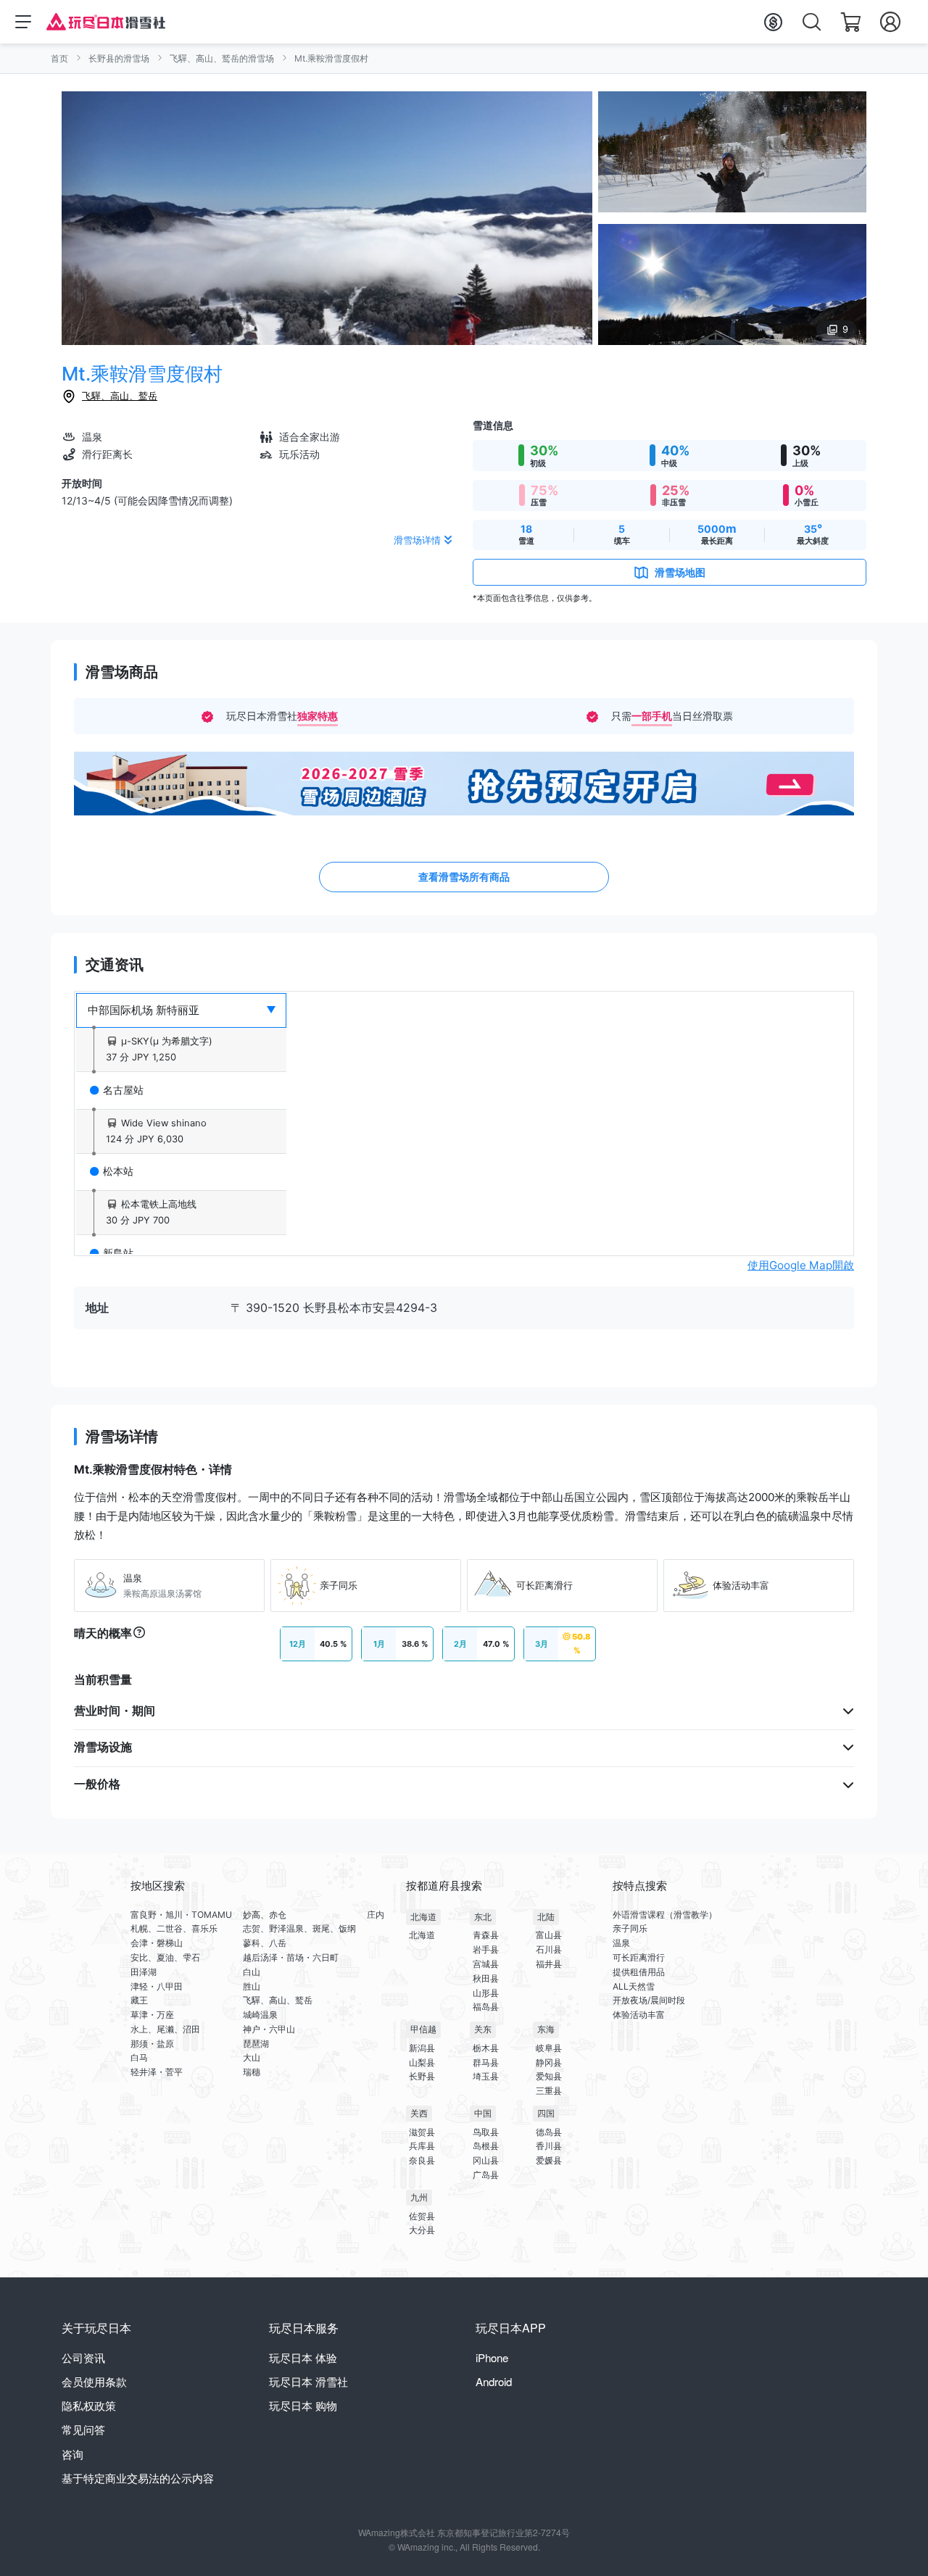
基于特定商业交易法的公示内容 (138, 2478)
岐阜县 (549, 2048)
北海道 (423, 1917)
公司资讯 (83, 2357)
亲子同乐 (630, 1928)
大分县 (422, 2230)
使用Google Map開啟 (801, 1265)
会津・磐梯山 (157, 1943)
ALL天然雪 (634, 1986)
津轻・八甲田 (157, 1986)
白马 (139, 2057)
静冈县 (549, 2062)
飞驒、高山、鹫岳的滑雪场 (222, 58)
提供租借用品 (639, 1972)
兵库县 (422, 2146)
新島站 (118, 1253)
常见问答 (83, 2429)
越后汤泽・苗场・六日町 (291, 1957)
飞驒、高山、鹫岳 (120, 396)
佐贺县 (422, 2216)
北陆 (546, 1917)
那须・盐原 (152, 2044)
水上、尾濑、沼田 (165, 2029)
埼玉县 (486, 2076)
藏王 (139, 2000)
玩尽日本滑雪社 (308, 2381)
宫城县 (486, 1964)
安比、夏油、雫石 (165, 1957)
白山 (252, 1972)
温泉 (621, 1943)
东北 (483, 1917)
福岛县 (486, 2007)
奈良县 (422, 2160)
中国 (483, 2113)
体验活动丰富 (639, 2015)
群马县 (486, 2062)
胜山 (252, 1986)
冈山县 (486, 2160)
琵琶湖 (256, 2044)
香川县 (549, 2146)
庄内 (376, 1915)
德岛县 (549, 2132)
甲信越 (423, 2029)
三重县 (549, 2091)
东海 (546, 2029)
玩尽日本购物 (303, 2405)
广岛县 (486, 2175)
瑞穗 (252, 2072)
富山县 (549, 1935)
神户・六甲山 (269, 2029)
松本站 (118, 1171)
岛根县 (486, 2146)
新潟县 (422, 2048)
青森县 (486, 1935)
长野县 (422, 2076)
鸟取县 (486, 2132)
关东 (483, 2029)
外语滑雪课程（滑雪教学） (665, 1915)
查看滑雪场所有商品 (464, 877)
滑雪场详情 (417, 540)
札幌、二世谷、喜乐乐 (174, 1928)
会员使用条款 (94, 2381)
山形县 (486, 1993)
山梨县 (422, 2062)
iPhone (492, 2357)
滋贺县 (422, 2132)
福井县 (549, 1964)
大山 (252, 2057)
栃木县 (486, 2048)
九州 (419, 2197)
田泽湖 (144, 1972)
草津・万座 (152, 2015)
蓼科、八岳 (265, 1943)
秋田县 (486, 1978)
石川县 (549, 1949)
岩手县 (486, 1949)
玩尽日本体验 (303, 2357)
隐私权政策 (89, 2405)
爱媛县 (549, 2160)
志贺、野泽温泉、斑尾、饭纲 (299, 1928)
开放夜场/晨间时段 (649, 2000)
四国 (546, 2113)
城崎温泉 (260, 2015)
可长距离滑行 (639, 1957)
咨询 (72, 2454)
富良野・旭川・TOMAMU (181, 1915)
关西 (419, 2113)
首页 (59, 58)
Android (494, 2381)
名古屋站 (123, 1090)
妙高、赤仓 (265, 1915)
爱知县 (549, 2076)
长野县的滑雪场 (119, 58)
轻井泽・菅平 (157, 2072)
